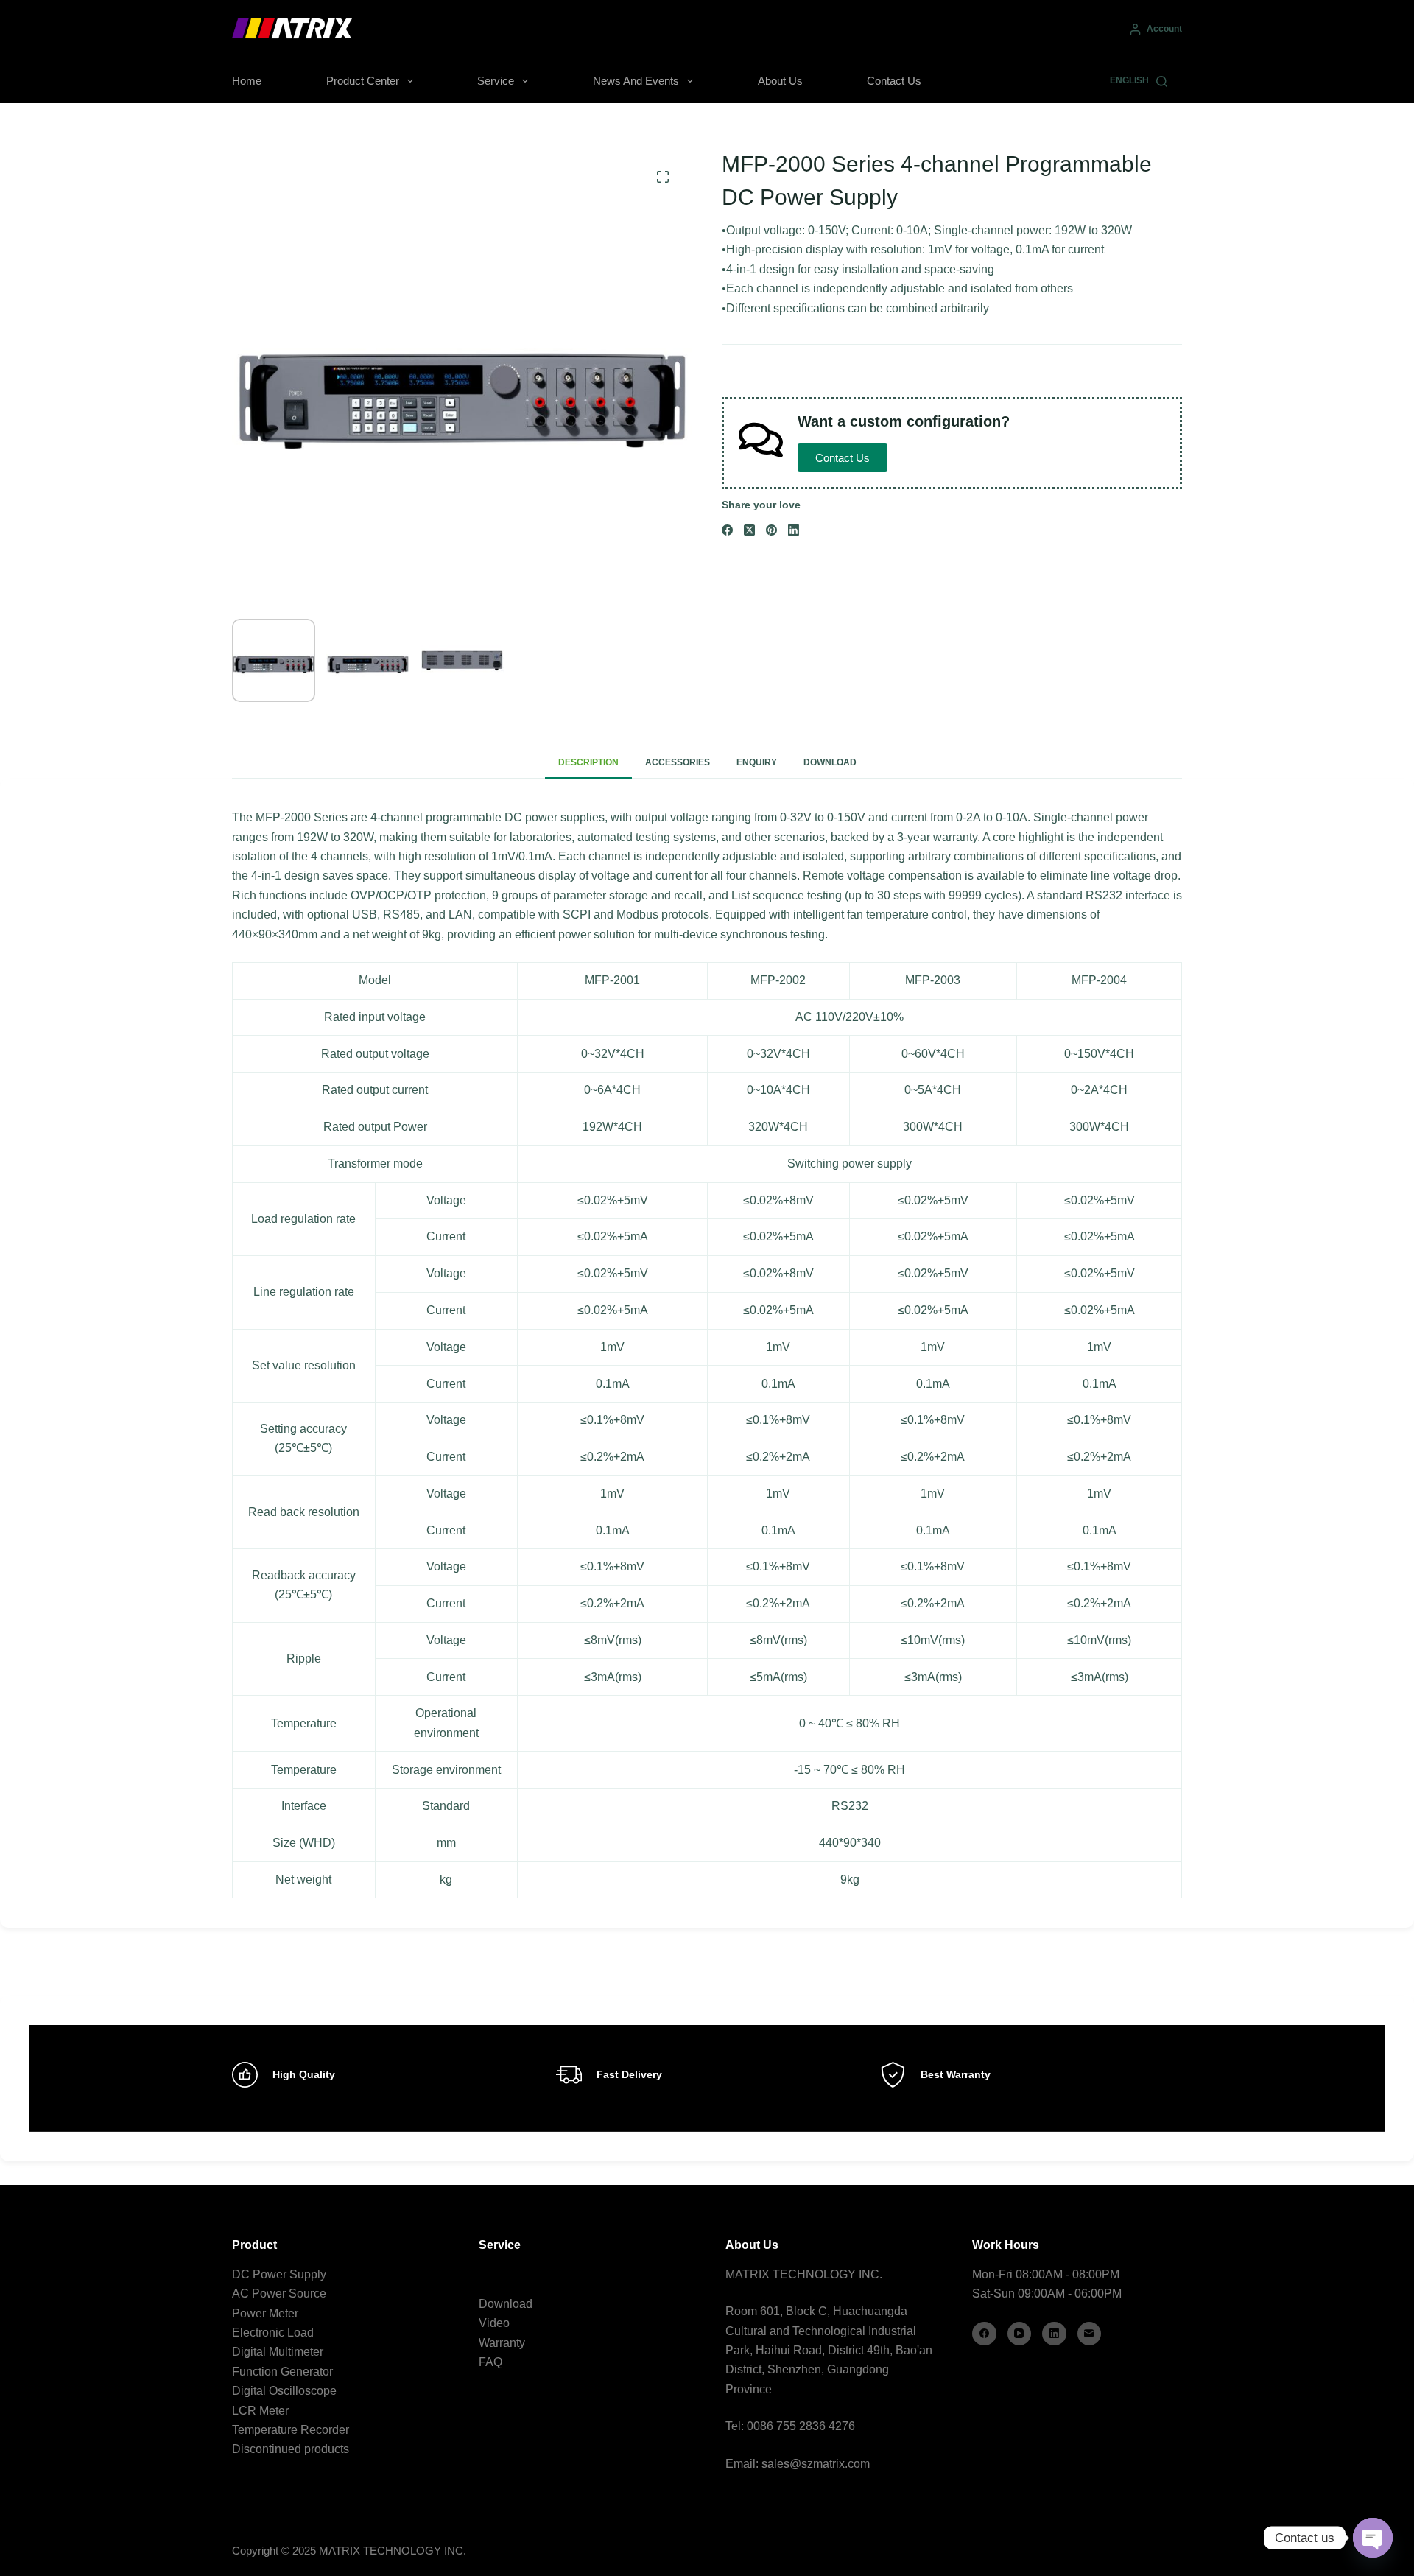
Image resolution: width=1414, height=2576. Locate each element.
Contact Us (894, 81)
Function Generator (282, 2372)
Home (247, 81)
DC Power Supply (279, 2274)
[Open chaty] (1373, 2538)
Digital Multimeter (278, 2352)
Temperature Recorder (291, 2430)
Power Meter (265, 2313)
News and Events (636, 81)
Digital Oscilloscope (284, 2391)
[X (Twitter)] (749, 530)
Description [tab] (588, 762)
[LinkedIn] (794, 530)
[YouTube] (1020, 2334)
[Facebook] (727, 530)
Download (506, 2304)
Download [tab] (830, 762)
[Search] (1162, 81)
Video (494, 2323)
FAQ (490, 2362)
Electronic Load (273, 2333)
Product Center (363, 81)
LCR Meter (260, 2411)
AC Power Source (279, 2294)
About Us (780, 81)
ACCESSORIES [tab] (678, 762)
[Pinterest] (771, 530)
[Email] (1090, 2334)
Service (496, 81)
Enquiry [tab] (757, 762)
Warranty (502, 2343)
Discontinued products (291, 2449)
